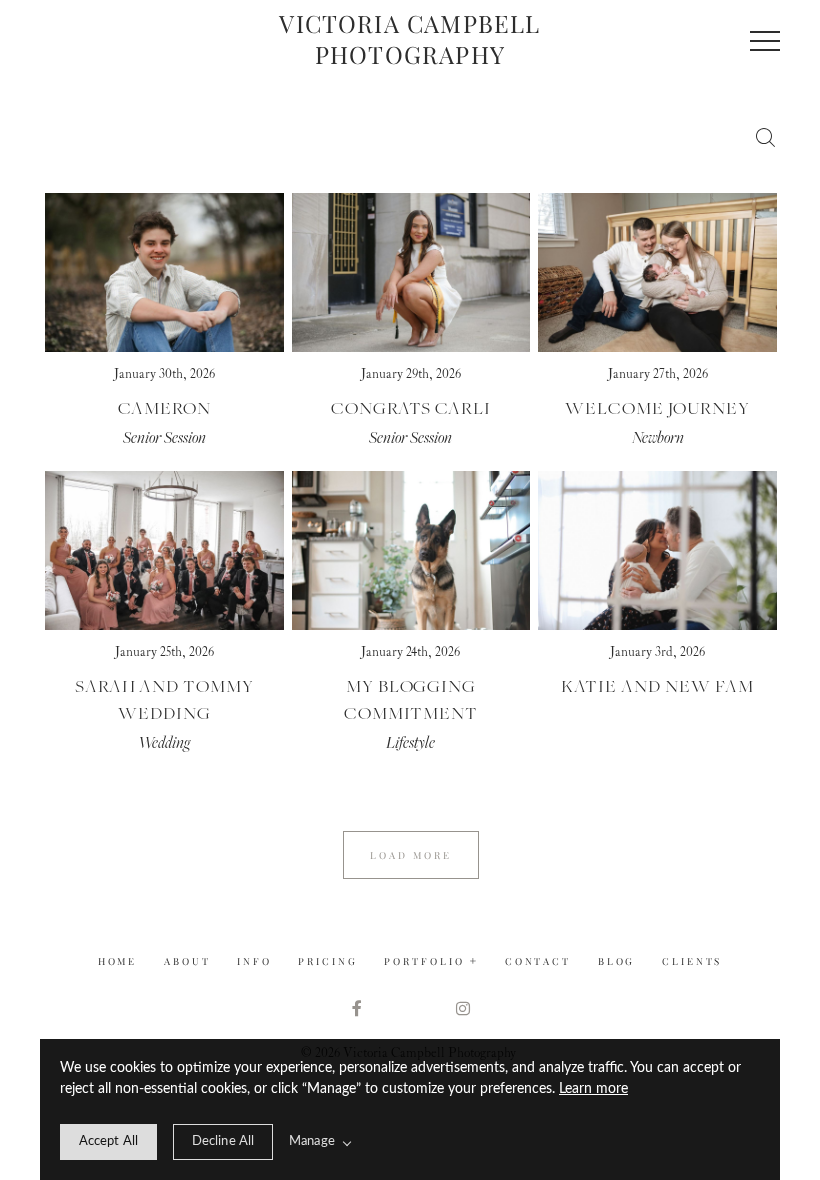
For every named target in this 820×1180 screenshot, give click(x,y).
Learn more (593, 1089)
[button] (765, 41)
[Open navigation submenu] (474, 961)
